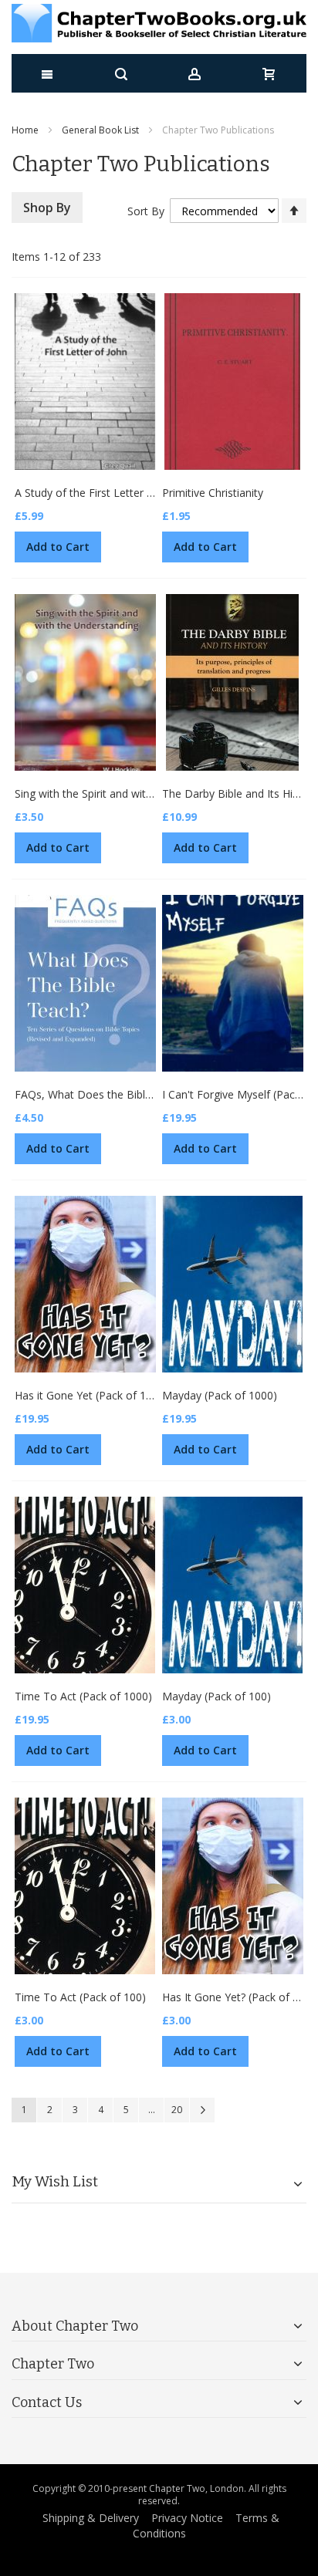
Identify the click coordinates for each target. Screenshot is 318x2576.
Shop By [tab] (47, 208)
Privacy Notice (187, 2518)
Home (25, 130)
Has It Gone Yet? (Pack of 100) (238, 1997)
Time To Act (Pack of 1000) (83, 1696)
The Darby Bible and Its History (240, 793)
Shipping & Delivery (91, 2518)
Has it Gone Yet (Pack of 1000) (91, 1395)
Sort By (146, 211)
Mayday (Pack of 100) (217, 1696)
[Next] (202, 2110)
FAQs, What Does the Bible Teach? (102, 1094)
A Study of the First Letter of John (99, 493)
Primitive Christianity (213, 493)
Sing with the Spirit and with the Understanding (131, 793)
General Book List (100, 130)
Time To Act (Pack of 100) (80, 1997)
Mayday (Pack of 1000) (220, 1395)
